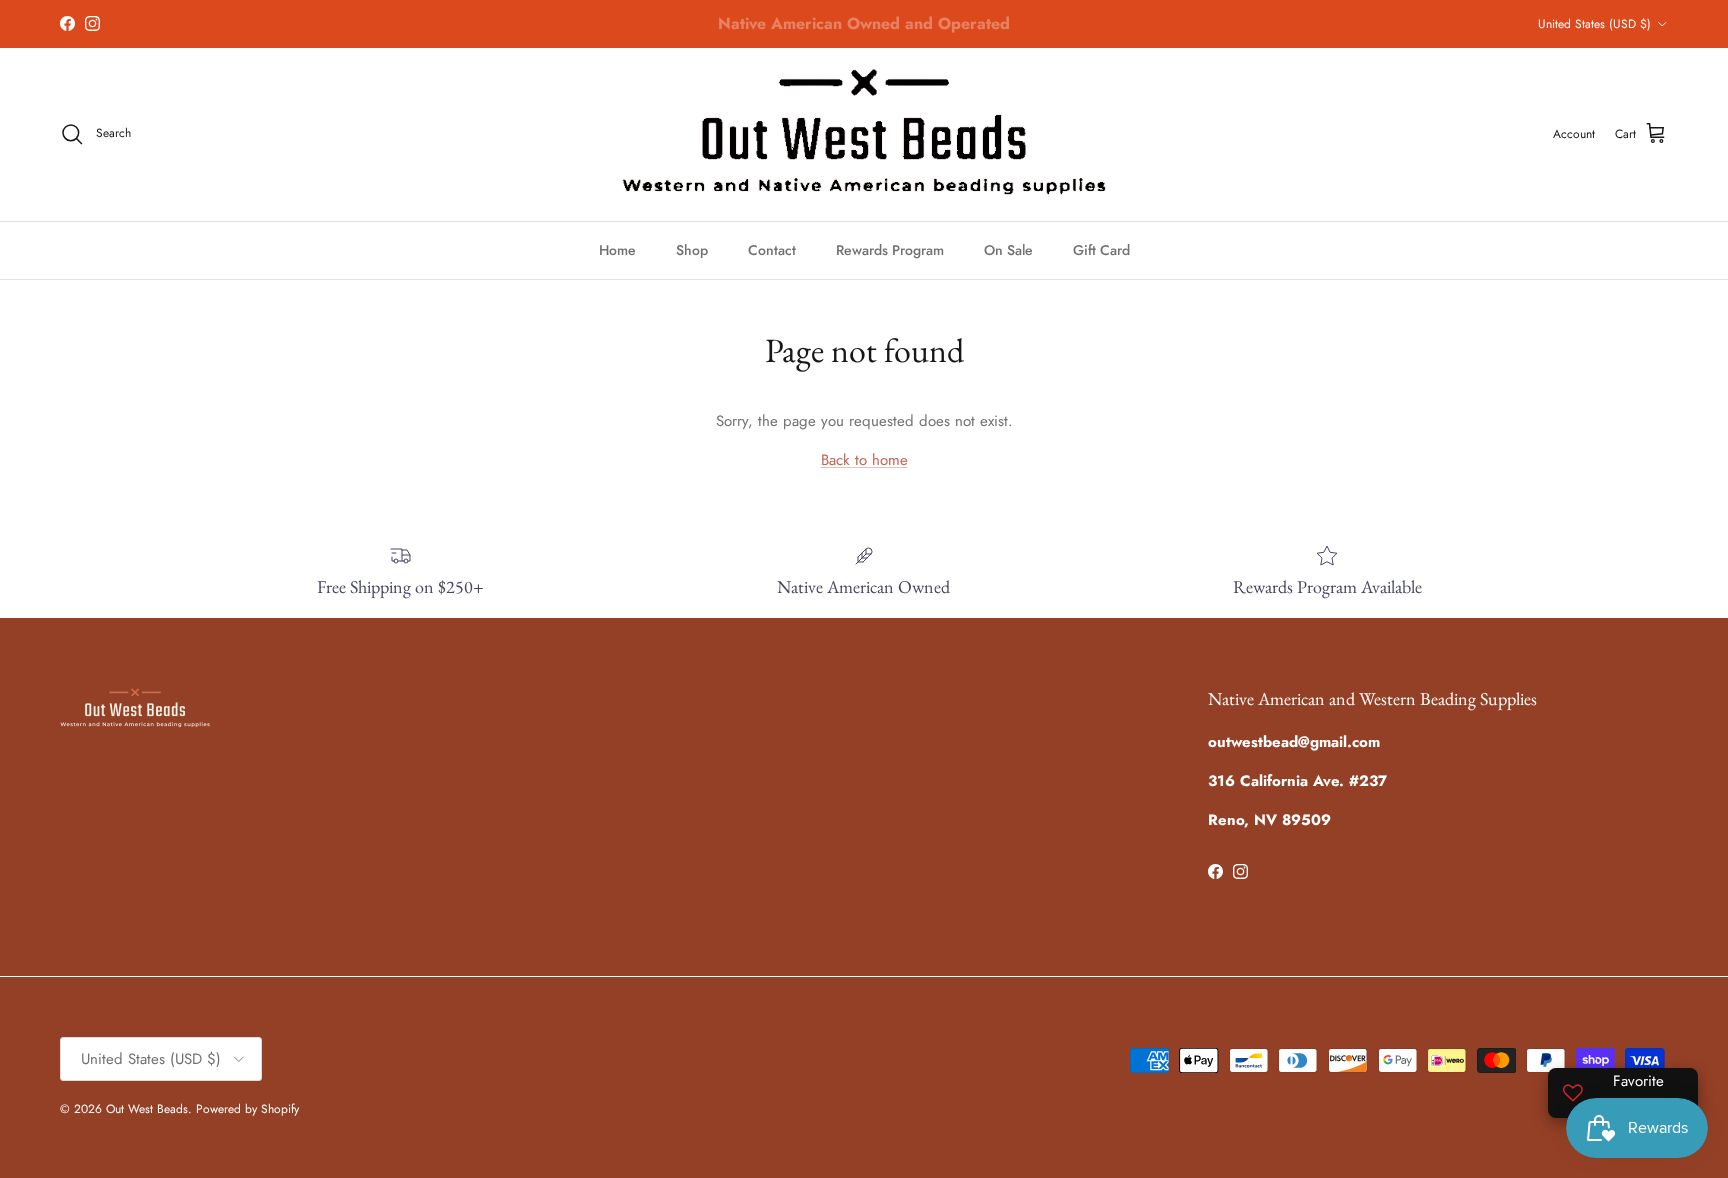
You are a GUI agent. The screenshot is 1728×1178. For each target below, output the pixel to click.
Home (617, 250)
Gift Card (1101, 250)
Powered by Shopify (247, 1109)
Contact (772, 250)
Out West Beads (147, 1109)
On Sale (1008, 250)
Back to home (864, 460)
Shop (692, 250)
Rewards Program (890, 250)
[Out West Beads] (864, 134)
